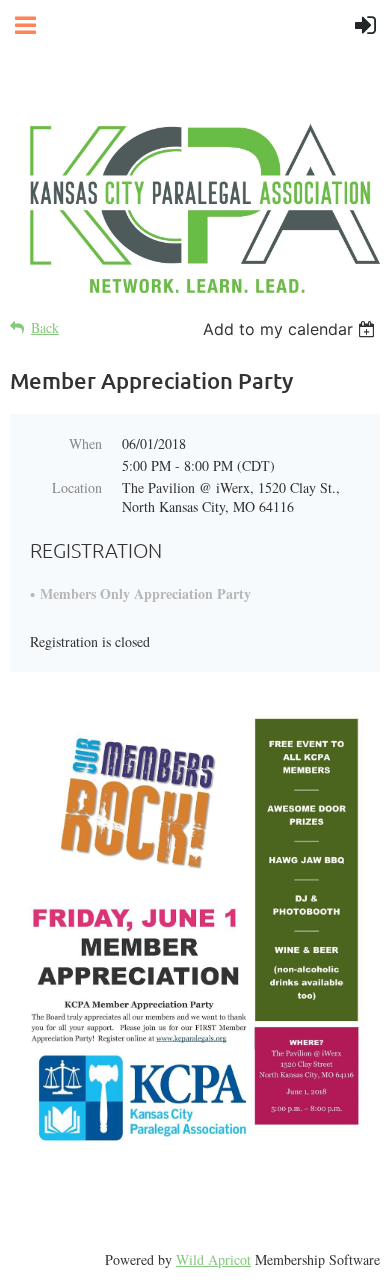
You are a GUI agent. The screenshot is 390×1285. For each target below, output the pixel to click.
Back (45, 327)
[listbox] (291, 329)
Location (77, 487)
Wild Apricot (213, 1259)
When (85, 443)
